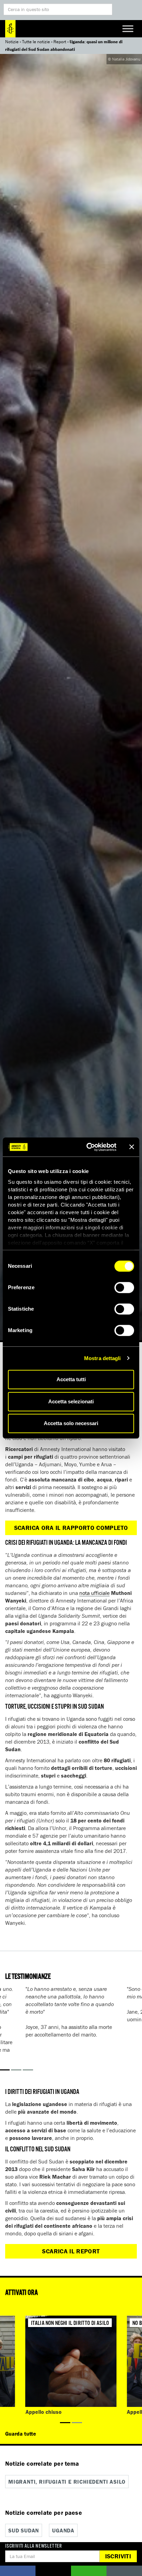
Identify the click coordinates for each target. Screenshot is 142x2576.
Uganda (63, 2530)
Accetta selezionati (71, 1401)
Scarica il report (71, 2251)
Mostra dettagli (103, 1358)
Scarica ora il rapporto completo (71, 1528)
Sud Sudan (24, 2530)
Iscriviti (118, 2556)
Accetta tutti (71, 1379)
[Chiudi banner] (132, 1147)
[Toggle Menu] (128, 29)
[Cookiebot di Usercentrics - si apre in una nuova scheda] (88, 1147)
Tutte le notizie (36, 42)
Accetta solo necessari (71, 1423)
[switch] (124, 1287)
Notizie (12, 42)
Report (60, 42)
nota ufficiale (94, 1593)
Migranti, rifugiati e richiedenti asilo (67, 2482)
